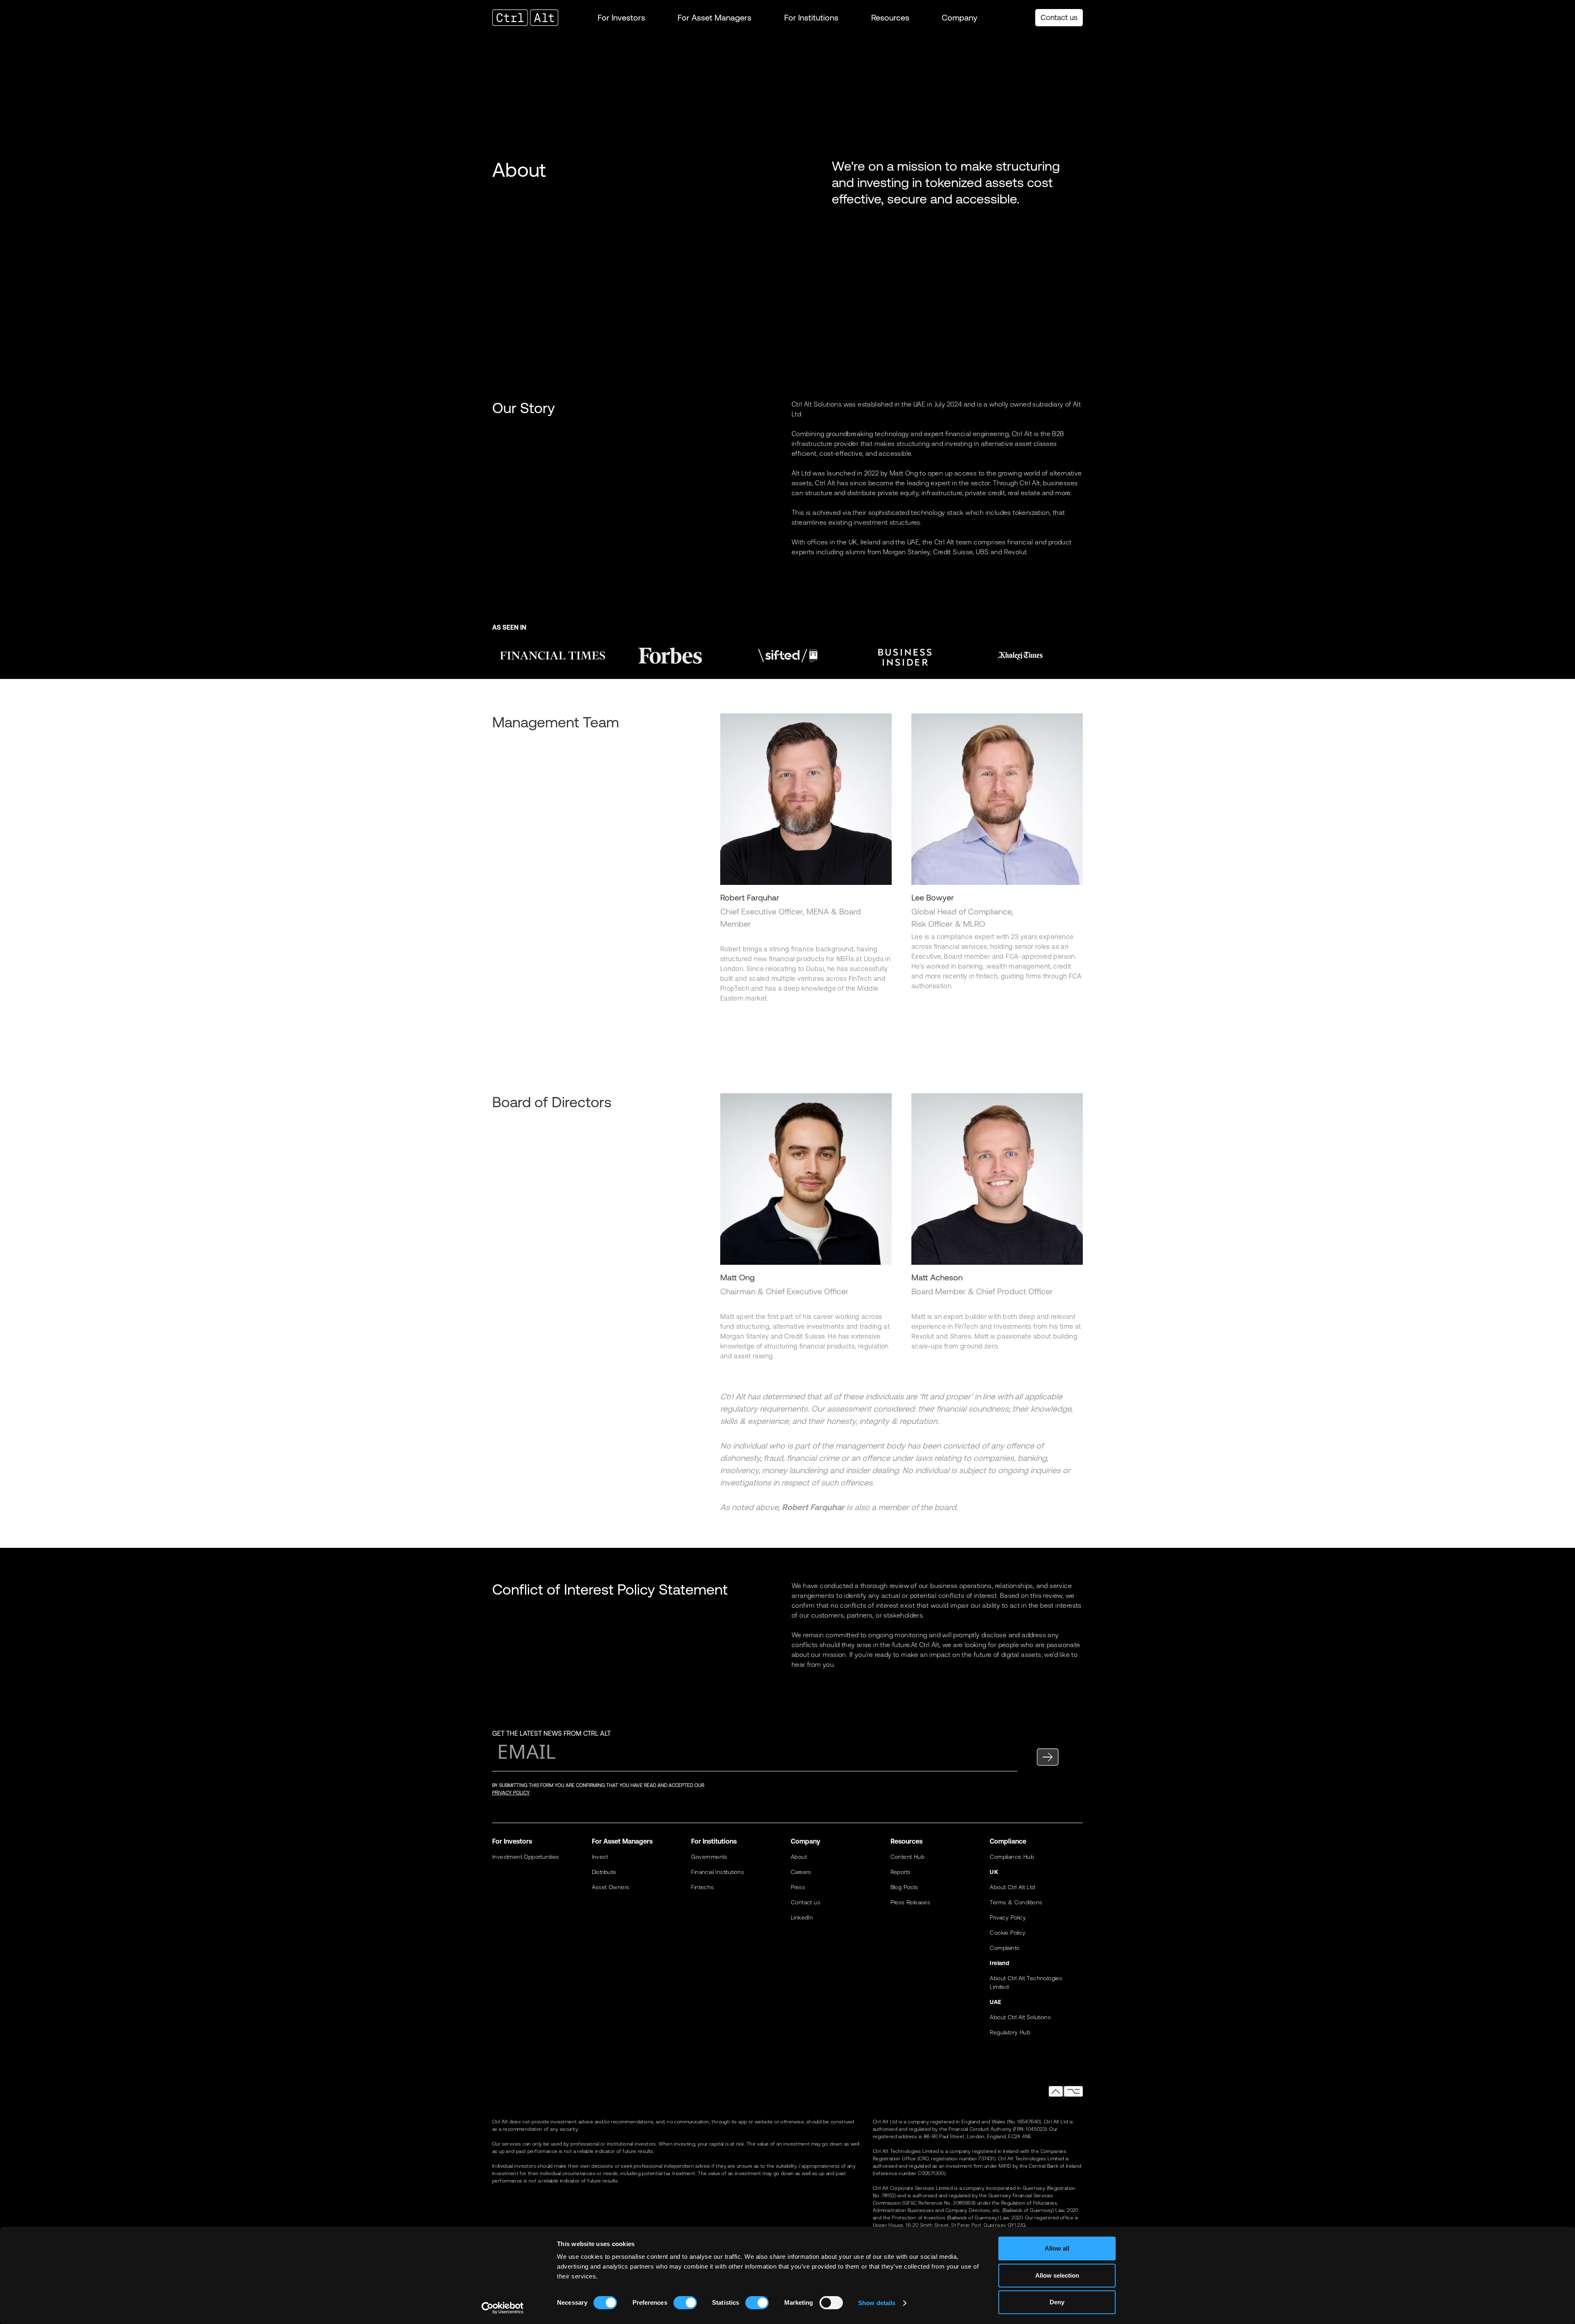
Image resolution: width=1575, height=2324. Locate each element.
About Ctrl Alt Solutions (1020, 2017)
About (799, 1857)
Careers (801, 1872)
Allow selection (1057, 2275)
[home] (533, 18)
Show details (877, 2303)
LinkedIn (802, 1917)
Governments (709, 1857)
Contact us (1059, 17)
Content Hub (907, 1857)
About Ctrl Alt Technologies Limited (1026, 1982)
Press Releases (911, 1902)
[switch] (685, 2303)
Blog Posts (904, 1887)
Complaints (1004, 1948)
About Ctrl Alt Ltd (1012, 1887)
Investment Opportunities (526, 1857)
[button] (621, 18)
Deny (1057, 2302)
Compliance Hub (1012, 1857)
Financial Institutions (718, 1872)
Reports (901, 1872)
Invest (600, 1857)
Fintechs (702, 1887)
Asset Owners (611, 1887)
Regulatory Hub (1010, 2032)
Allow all (1057, 2248)
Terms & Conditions (1016, 1902)
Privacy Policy (1008, 1917)
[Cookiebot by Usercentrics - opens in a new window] (503, 2308)
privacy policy (511, 1793)
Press (798, 1887)
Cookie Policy (1008, 1933)
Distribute (604, 1872)
